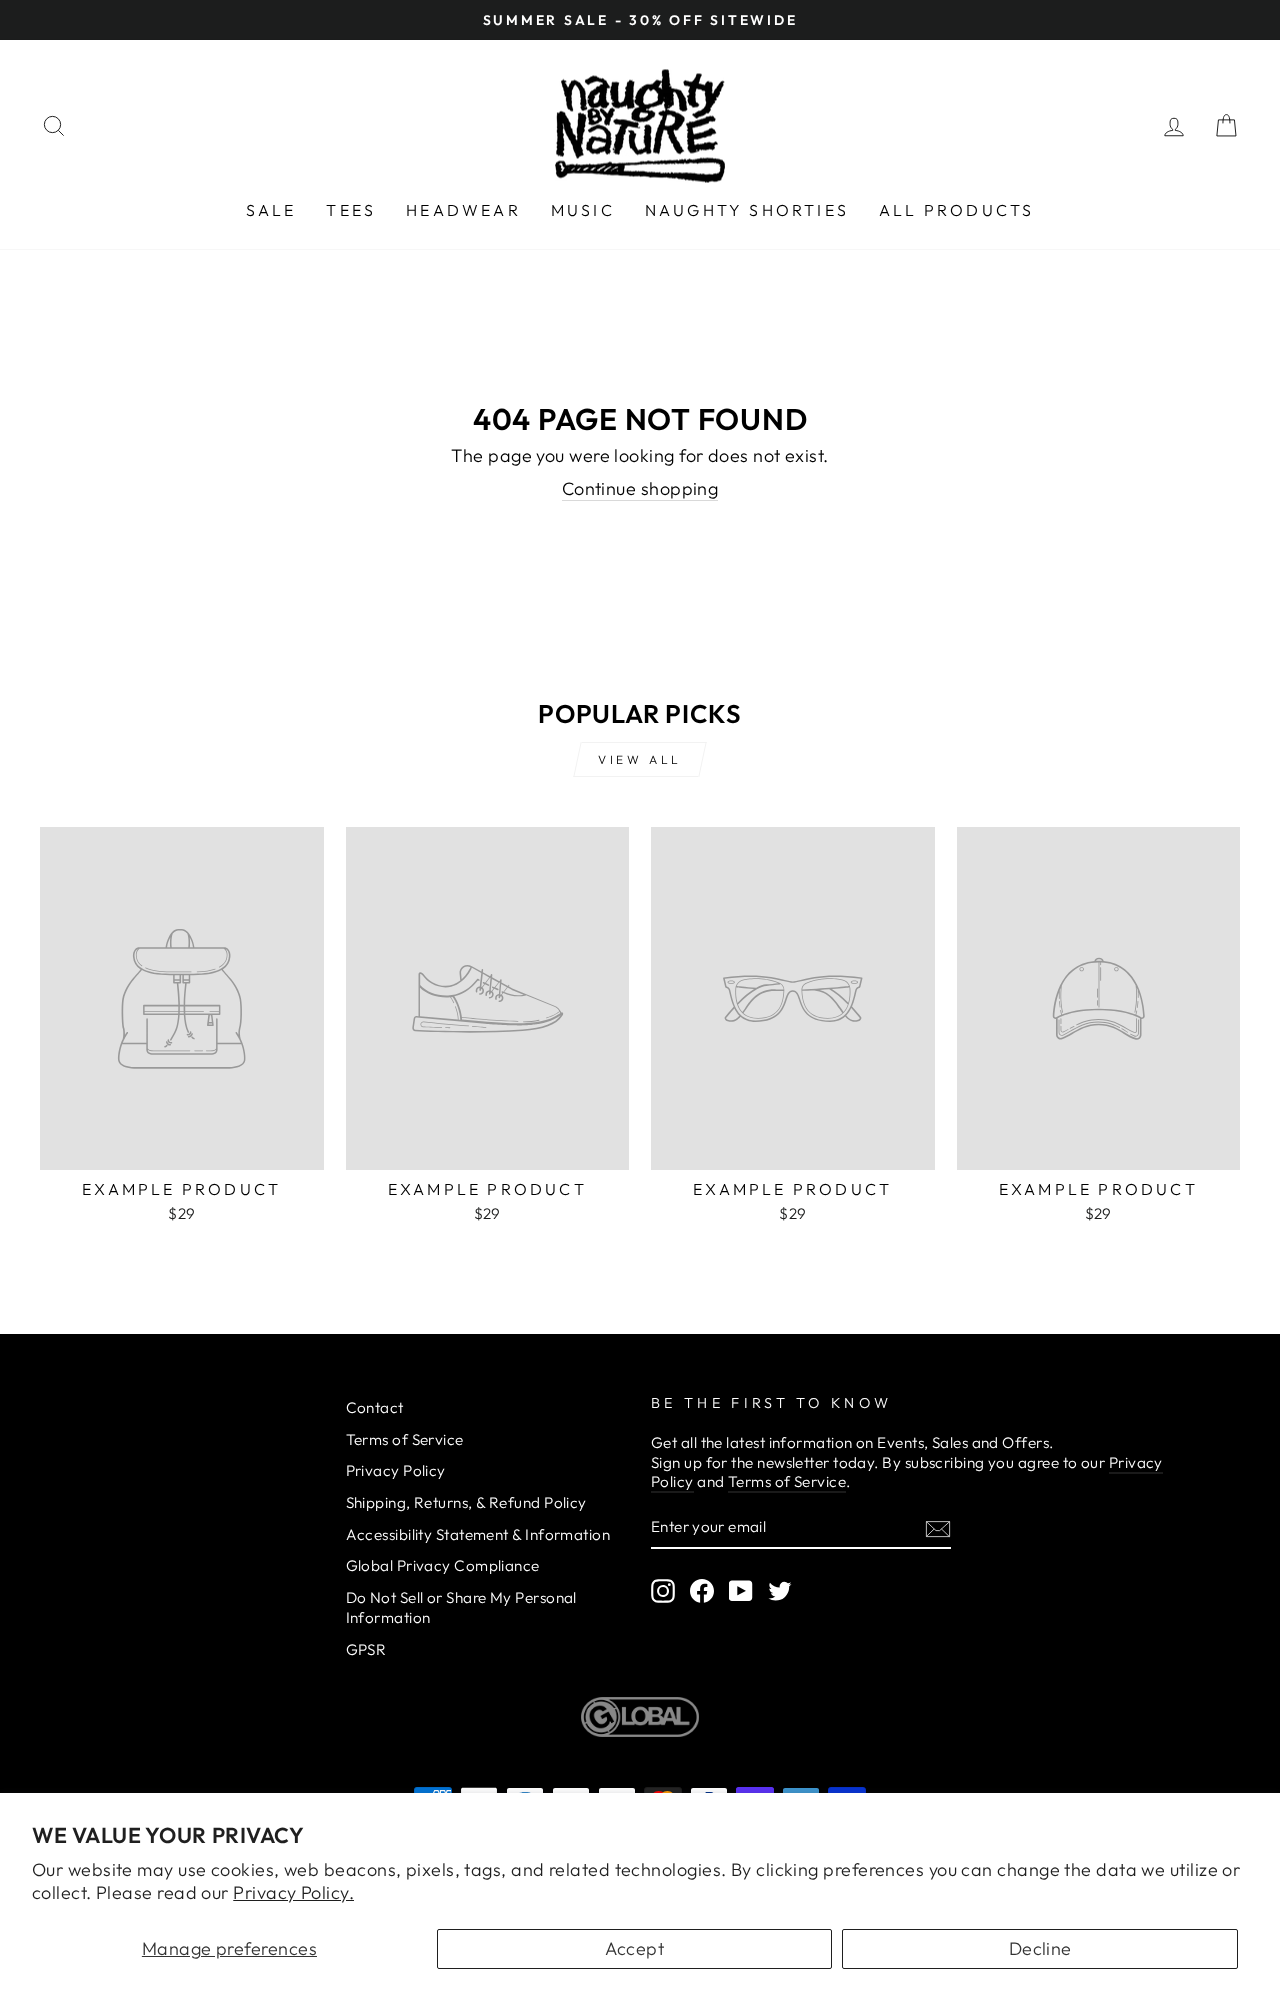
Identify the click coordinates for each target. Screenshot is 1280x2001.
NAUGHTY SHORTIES (747, 210)
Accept (634, 1948)
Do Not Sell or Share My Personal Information (461, 1607)
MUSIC (583, 210)
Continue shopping (640, 488)
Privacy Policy (396, 1470)
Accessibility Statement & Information (478, 1534)
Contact (375, 1407)
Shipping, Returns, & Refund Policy (466, 1502)
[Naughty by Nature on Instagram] (663, 1591)
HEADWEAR (463, 210)
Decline (1040, 1948)
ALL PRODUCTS (956, 210)
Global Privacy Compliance (443, 1565)
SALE (271, 210)
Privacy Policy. (293, 1892)
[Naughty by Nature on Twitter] (780, 1591)
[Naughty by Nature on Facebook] (702, 1591)
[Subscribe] (938, 1528)
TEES (351, 210)
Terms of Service (405, 1439)
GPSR (366, 1649)
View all (640, 759)
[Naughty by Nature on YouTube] (741, 1591)
